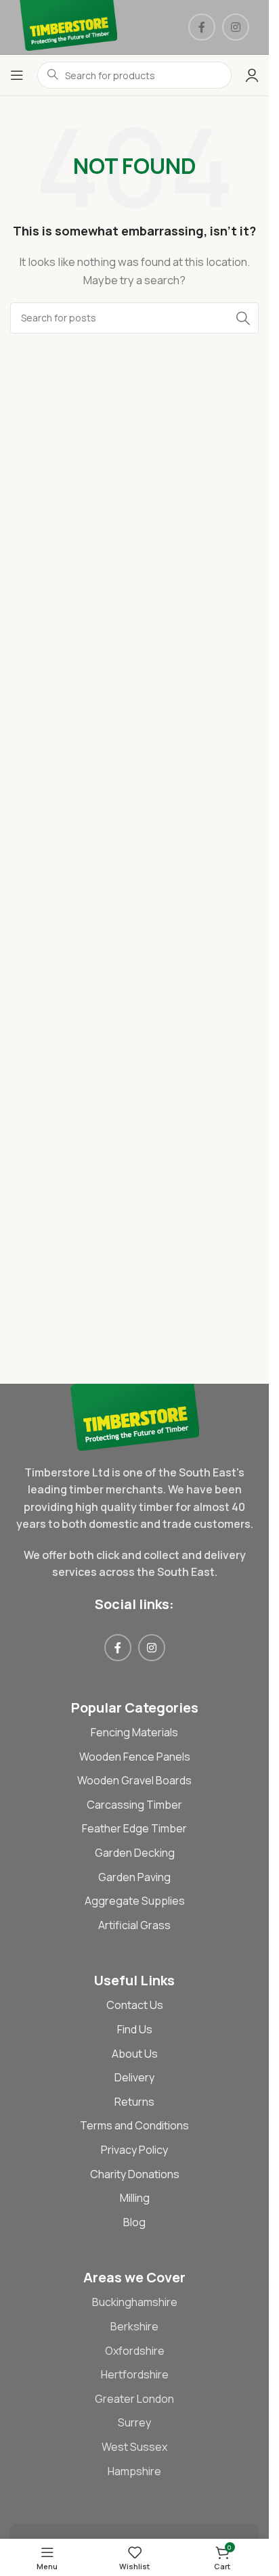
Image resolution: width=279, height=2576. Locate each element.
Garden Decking (135, 1853)
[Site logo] (69, 26)
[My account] (252, 75)
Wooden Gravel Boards (134, 1780)
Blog (134, 2222)
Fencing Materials (134, 1732)
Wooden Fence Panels (135, 1757)
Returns (134, 2102)
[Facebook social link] (202, 27)
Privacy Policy (134, 2150)
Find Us (135, 2029)
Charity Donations (135, 2174)
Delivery (134, 2077)
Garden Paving (134, 1877)
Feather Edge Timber (134, 1828)
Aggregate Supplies (135, 1901)
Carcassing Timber (134, 1805)
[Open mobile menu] (17, 75)
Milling (135, 2198)
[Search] (243, 318)
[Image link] (134, 1416)
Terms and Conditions (134, 2125)
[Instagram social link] (236, 27)
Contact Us (135, 2005)
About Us (135, 2054)
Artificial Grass (134, 1925)
